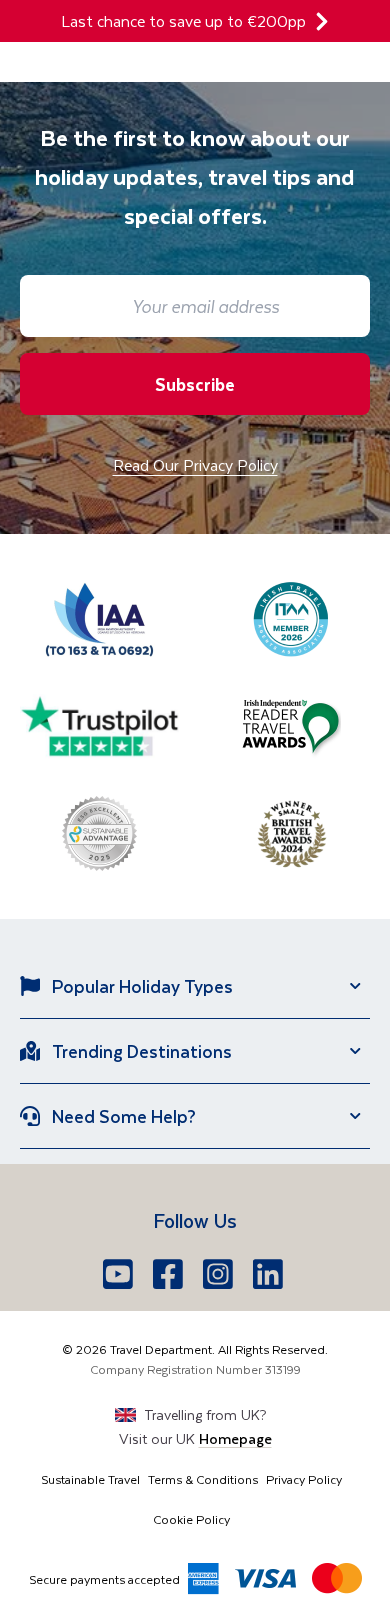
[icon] (322, 21)
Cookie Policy (191, 1519)
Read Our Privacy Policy (195, 464)
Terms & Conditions (203, 1479)
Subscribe (195, 384)
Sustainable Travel (90, 1479)
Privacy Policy (304, 1479)
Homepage (235, 1438)
